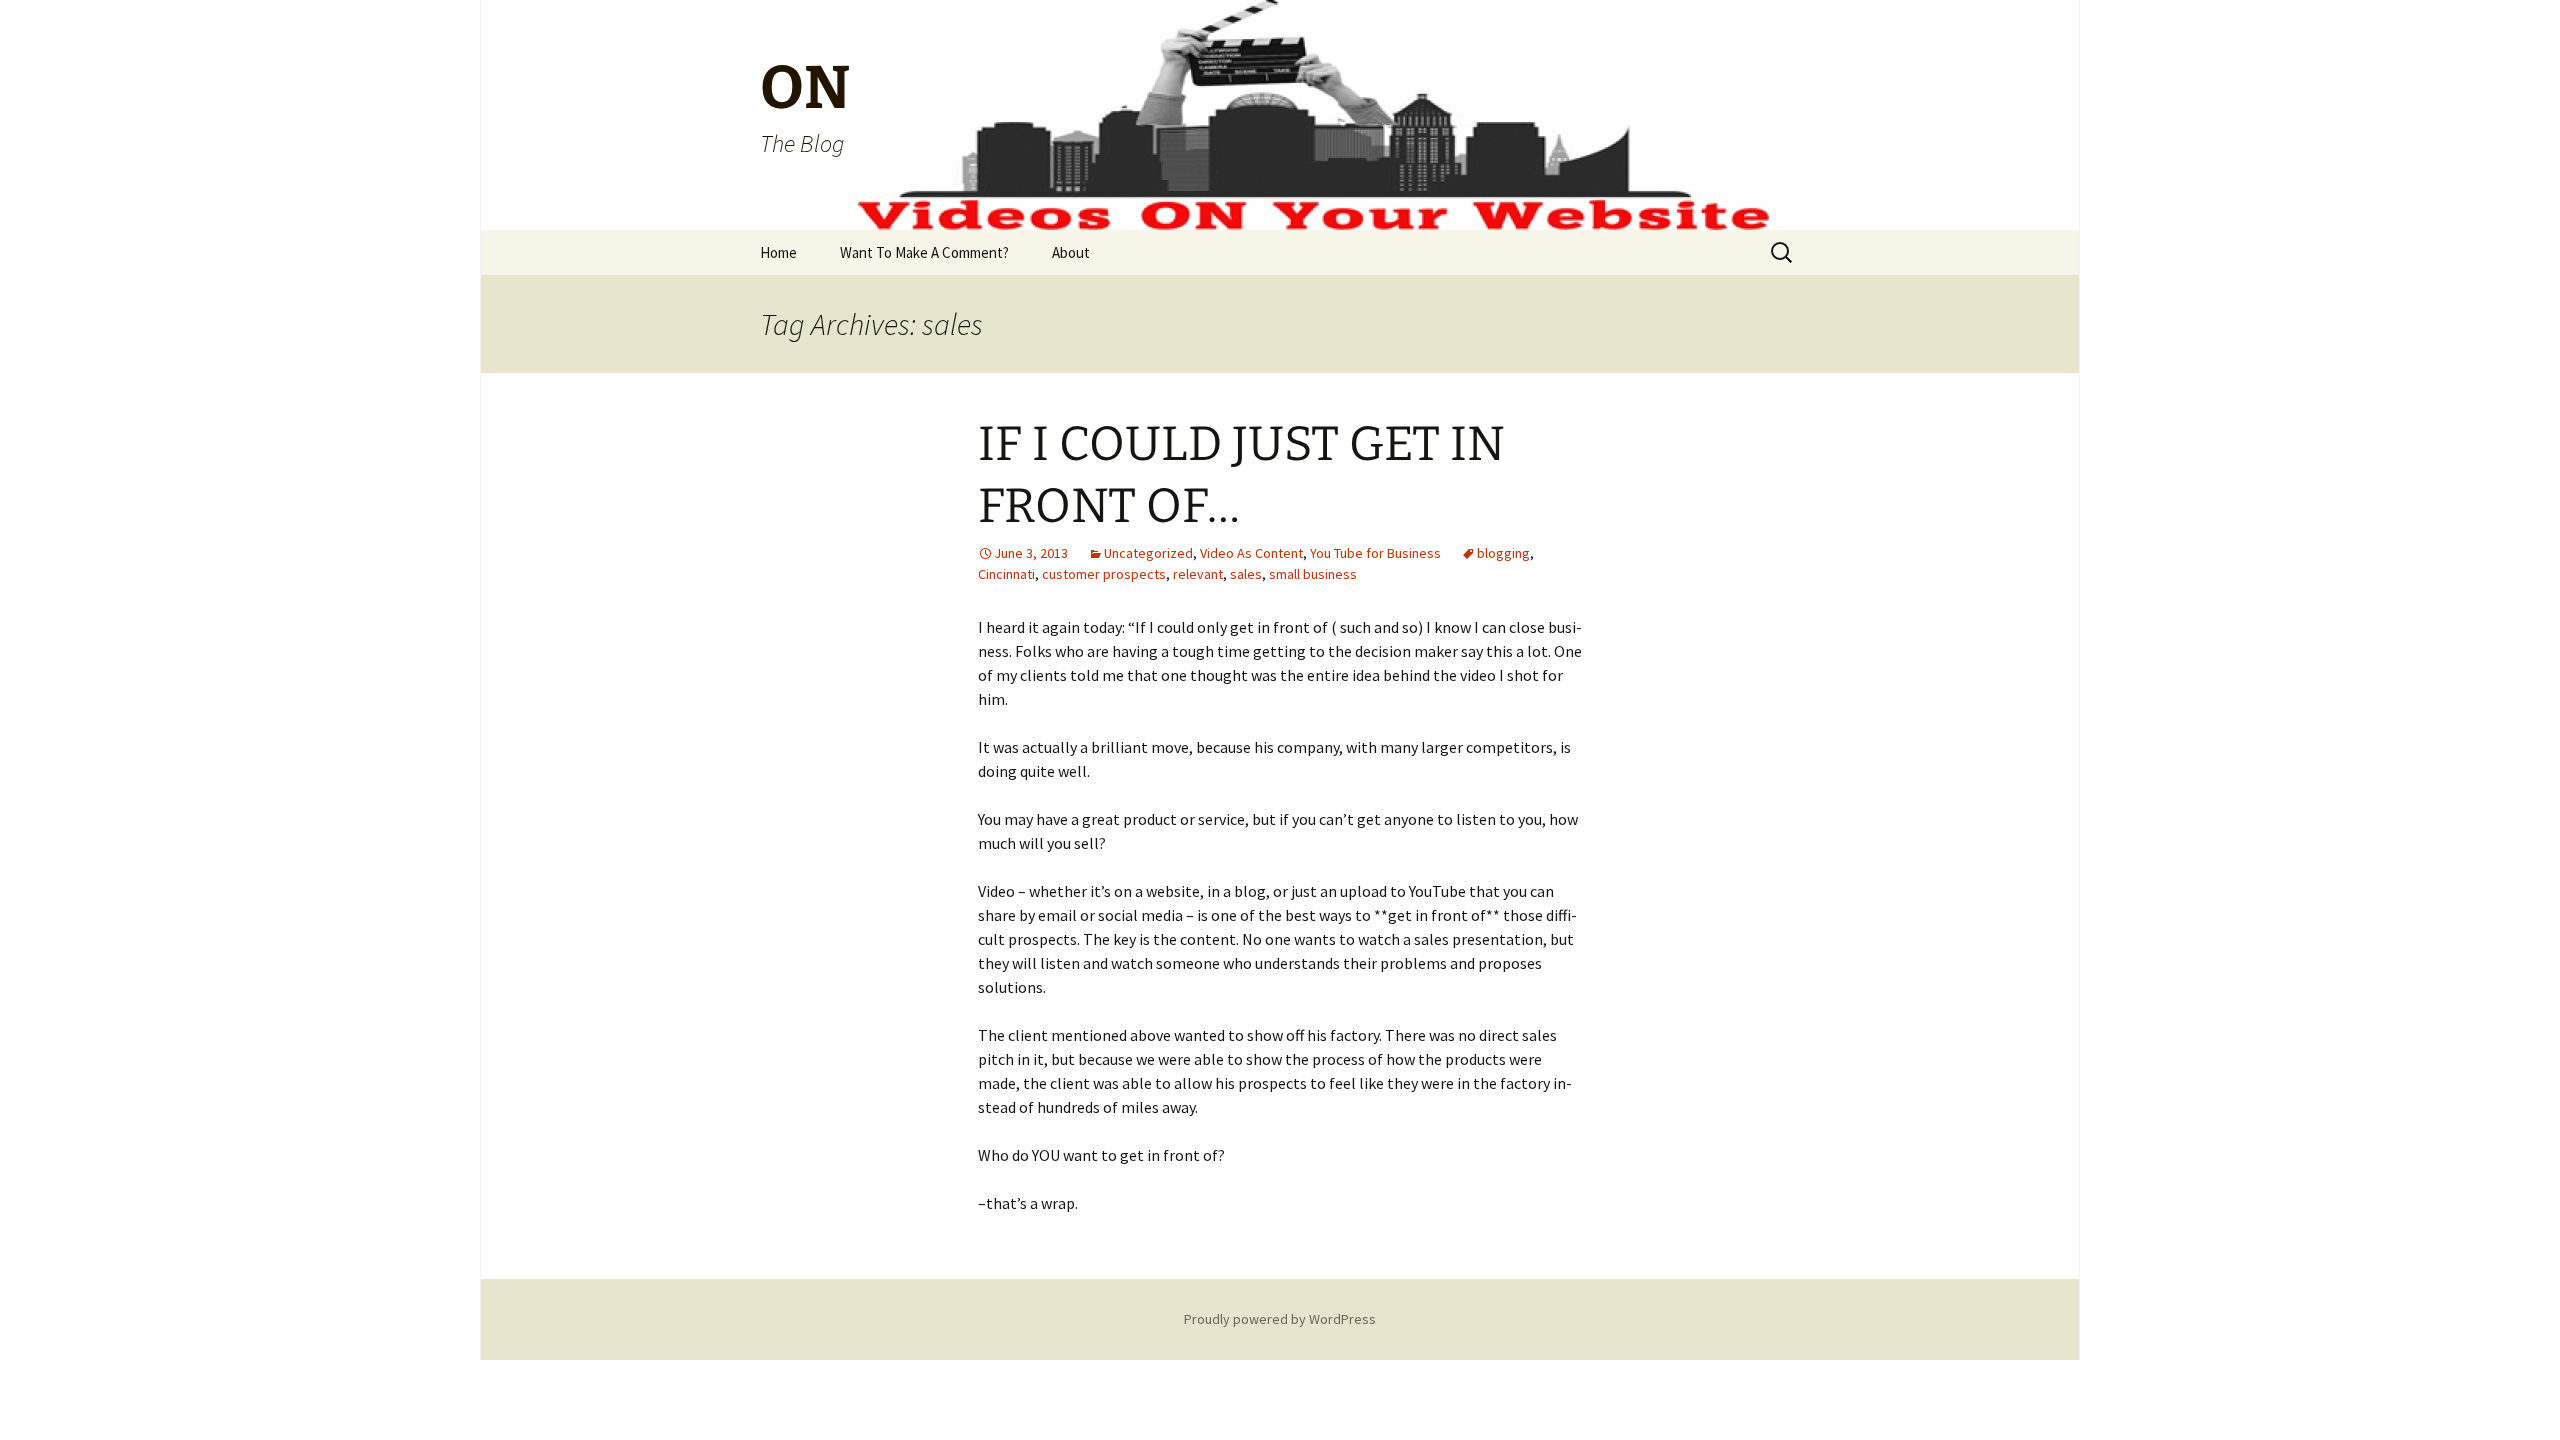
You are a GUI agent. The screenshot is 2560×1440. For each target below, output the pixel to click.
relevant (1198, 574)
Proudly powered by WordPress (1280, 1319)
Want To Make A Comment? (924, 252)
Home (778, 252)
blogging (1503, 553)
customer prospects (1104, 574)
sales (1246, 574)
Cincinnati (1006, 574)
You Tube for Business (1375, 553)
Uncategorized (1148, 553)
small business (1313, 574)
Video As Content (1251, 553)
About (1071, 252)
